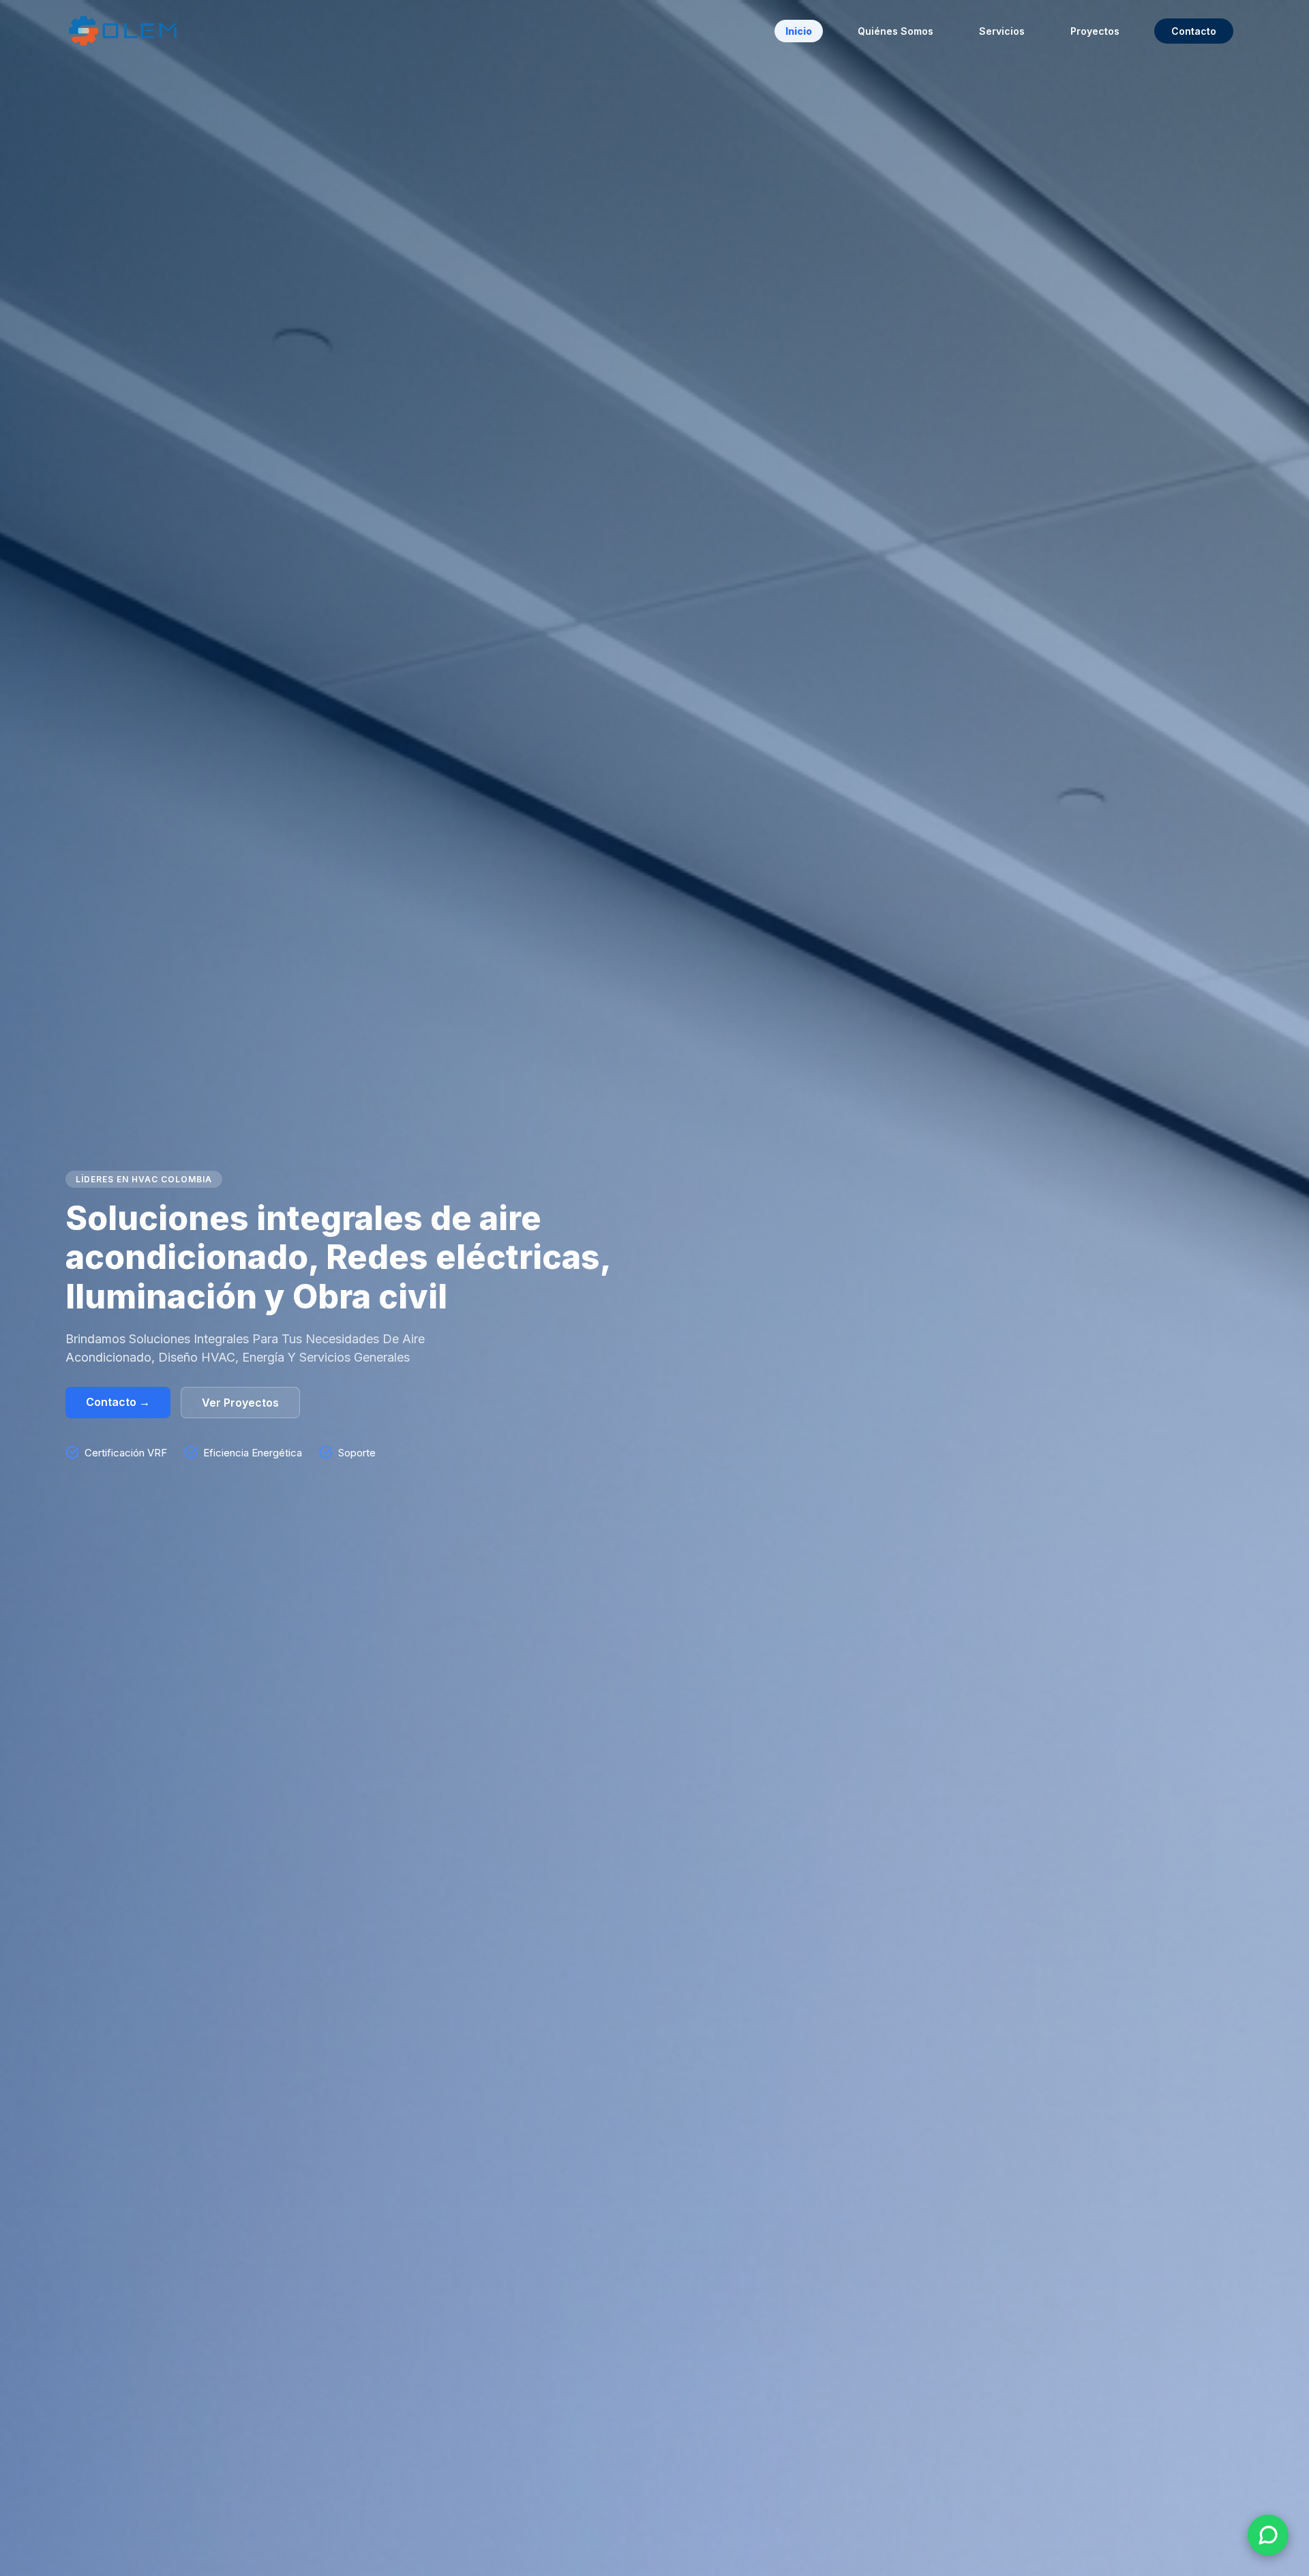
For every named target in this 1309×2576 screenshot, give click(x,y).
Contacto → (118, 1402)
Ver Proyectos (240, 1403)
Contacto (1194, 31)
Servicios (1002, 31)
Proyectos (1095, 31)
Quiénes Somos (896, 31)
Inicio (799, 31)
